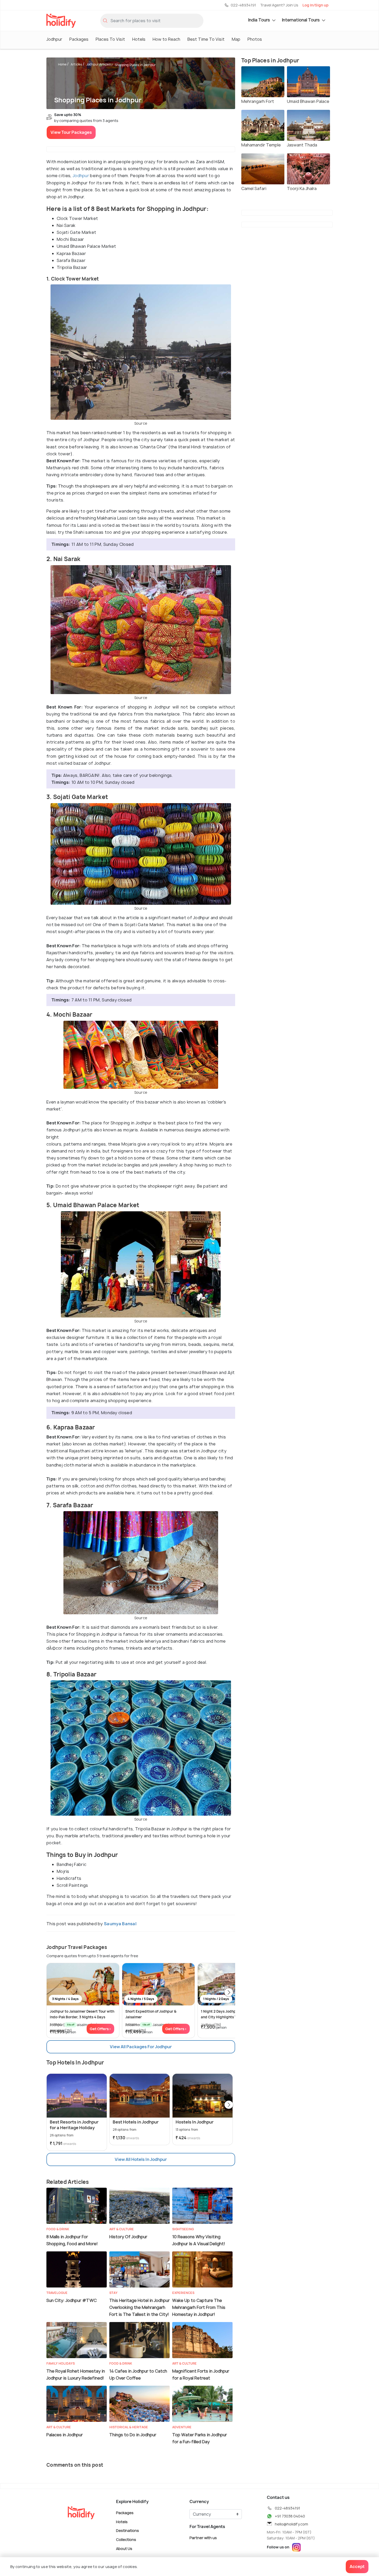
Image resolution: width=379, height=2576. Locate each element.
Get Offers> (100, 2029)
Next (229, 1993)
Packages (79, 39)
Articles (76, 64)
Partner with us (203, 2538)
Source (141, 423)
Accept (357, 2566)
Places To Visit (110, 39)
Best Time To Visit (206, 39)
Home (62, 64)
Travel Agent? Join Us (279, 5)
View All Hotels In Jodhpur (141, 2159)
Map (236, 39)
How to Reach (166, 39)
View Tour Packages (71, 132)
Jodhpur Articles (99, 64)
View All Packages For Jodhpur (141, 2047)
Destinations (127, 2530)
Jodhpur (54, 39)
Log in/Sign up (315, 5)
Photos (255, 39)
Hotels (139, 39)
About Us (124, 2548)
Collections (126, 2540)
